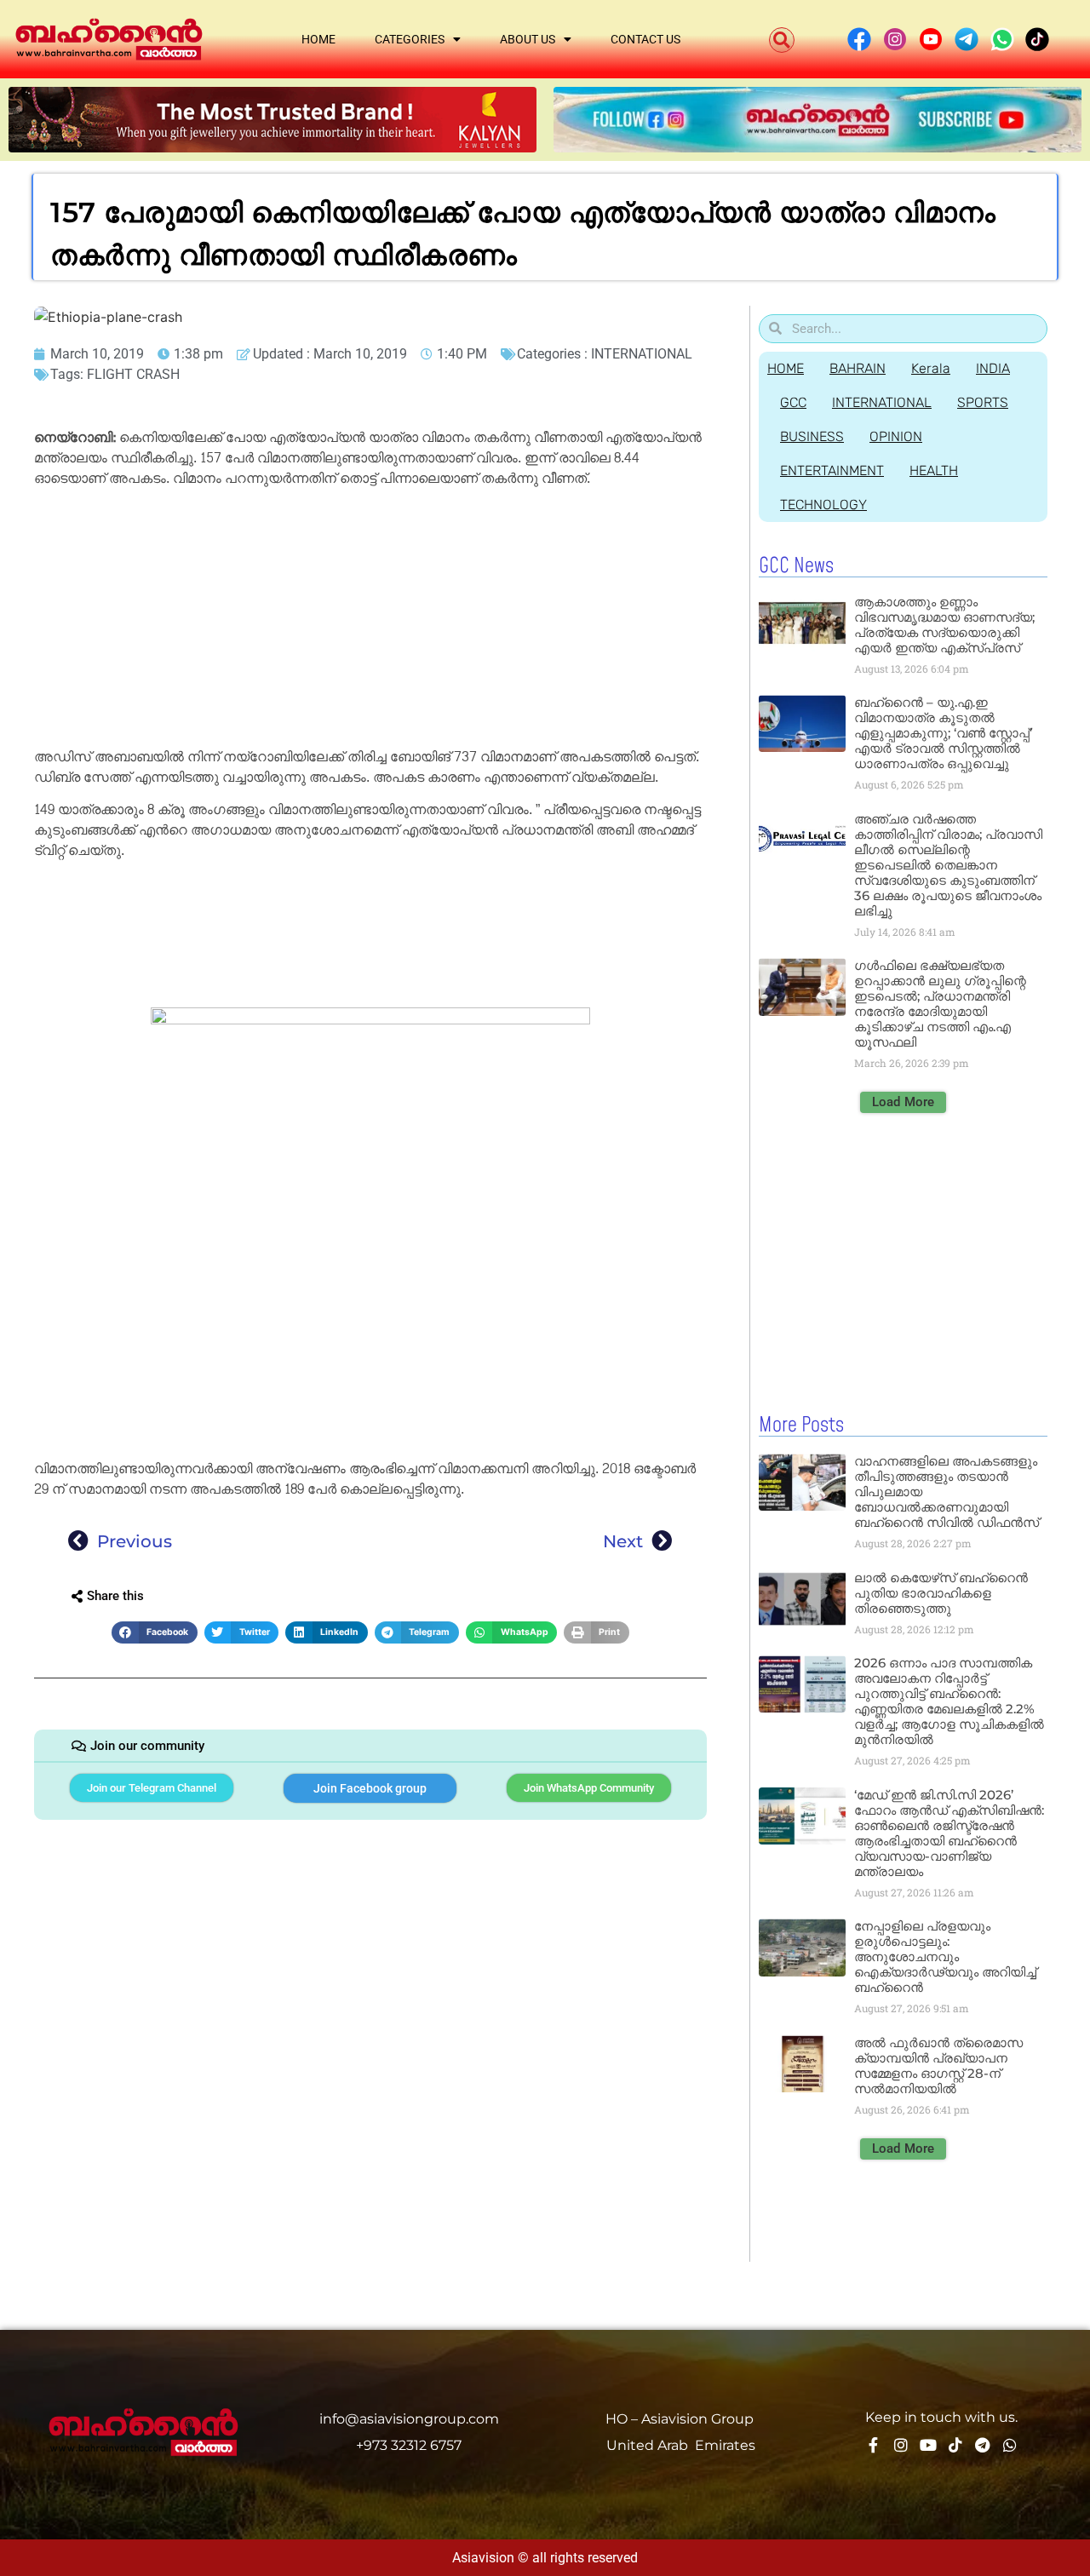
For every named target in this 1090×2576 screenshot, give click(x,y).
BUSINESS (812, 436)
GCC (793, 402)
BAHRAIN (858, 368)
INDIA (993, 368)
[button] (782, 40)
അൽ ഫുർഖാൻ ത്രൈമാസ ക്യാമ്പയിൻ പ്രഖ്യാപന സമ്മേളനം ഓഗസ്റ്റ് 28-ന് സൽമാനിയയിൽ (938, 2065)
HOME (786, 368)
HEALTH (934, 470)
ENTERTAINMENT (832, 470)
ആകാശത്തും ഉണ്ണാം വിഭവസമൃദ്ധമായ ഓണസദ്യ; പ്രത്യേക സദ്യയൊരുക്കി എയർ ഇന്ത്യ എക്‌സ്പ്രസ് (944, 625)
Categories (410, 39)
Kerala (931, 368)
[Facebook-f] (874, 2445)
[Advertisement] (370, 621)
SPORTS (983, 402)
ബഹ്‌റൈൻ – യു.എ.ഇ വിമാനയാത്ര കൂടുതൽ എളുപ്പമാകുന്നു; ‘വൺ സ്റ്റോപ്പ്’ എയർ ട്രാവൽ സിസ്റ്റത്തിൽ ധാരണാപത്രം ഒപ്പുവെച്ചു (943, 733)
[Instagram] (901, 2445)
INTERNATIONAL (642, 354)
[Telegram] (983, 2445)
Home (318, 39)
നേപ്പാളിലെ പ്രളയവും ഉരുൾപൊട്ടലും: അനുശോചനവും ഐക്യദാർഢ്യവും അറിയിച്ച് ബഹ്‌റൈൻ (945, 1956)
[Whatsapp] (1010, 2445)
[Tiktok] (955, 2445)
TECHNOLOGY (823, 505)
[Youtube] (928, 2445)
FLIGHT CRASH (133, 374)
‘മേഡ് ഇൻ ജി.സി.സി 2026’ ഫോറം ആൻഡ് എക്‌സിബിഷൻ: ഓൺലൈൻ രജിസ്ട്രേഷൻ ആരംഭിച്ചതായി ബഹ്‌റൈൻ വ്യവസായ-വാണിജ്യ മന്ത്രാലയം (949, 1833)
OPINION (896, 436)
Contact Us (645, 39)
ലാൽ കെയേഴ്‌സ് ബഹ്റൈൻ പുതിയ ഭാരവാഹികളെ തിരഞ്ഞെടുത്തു (941, 1593)
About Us (528, 39)
